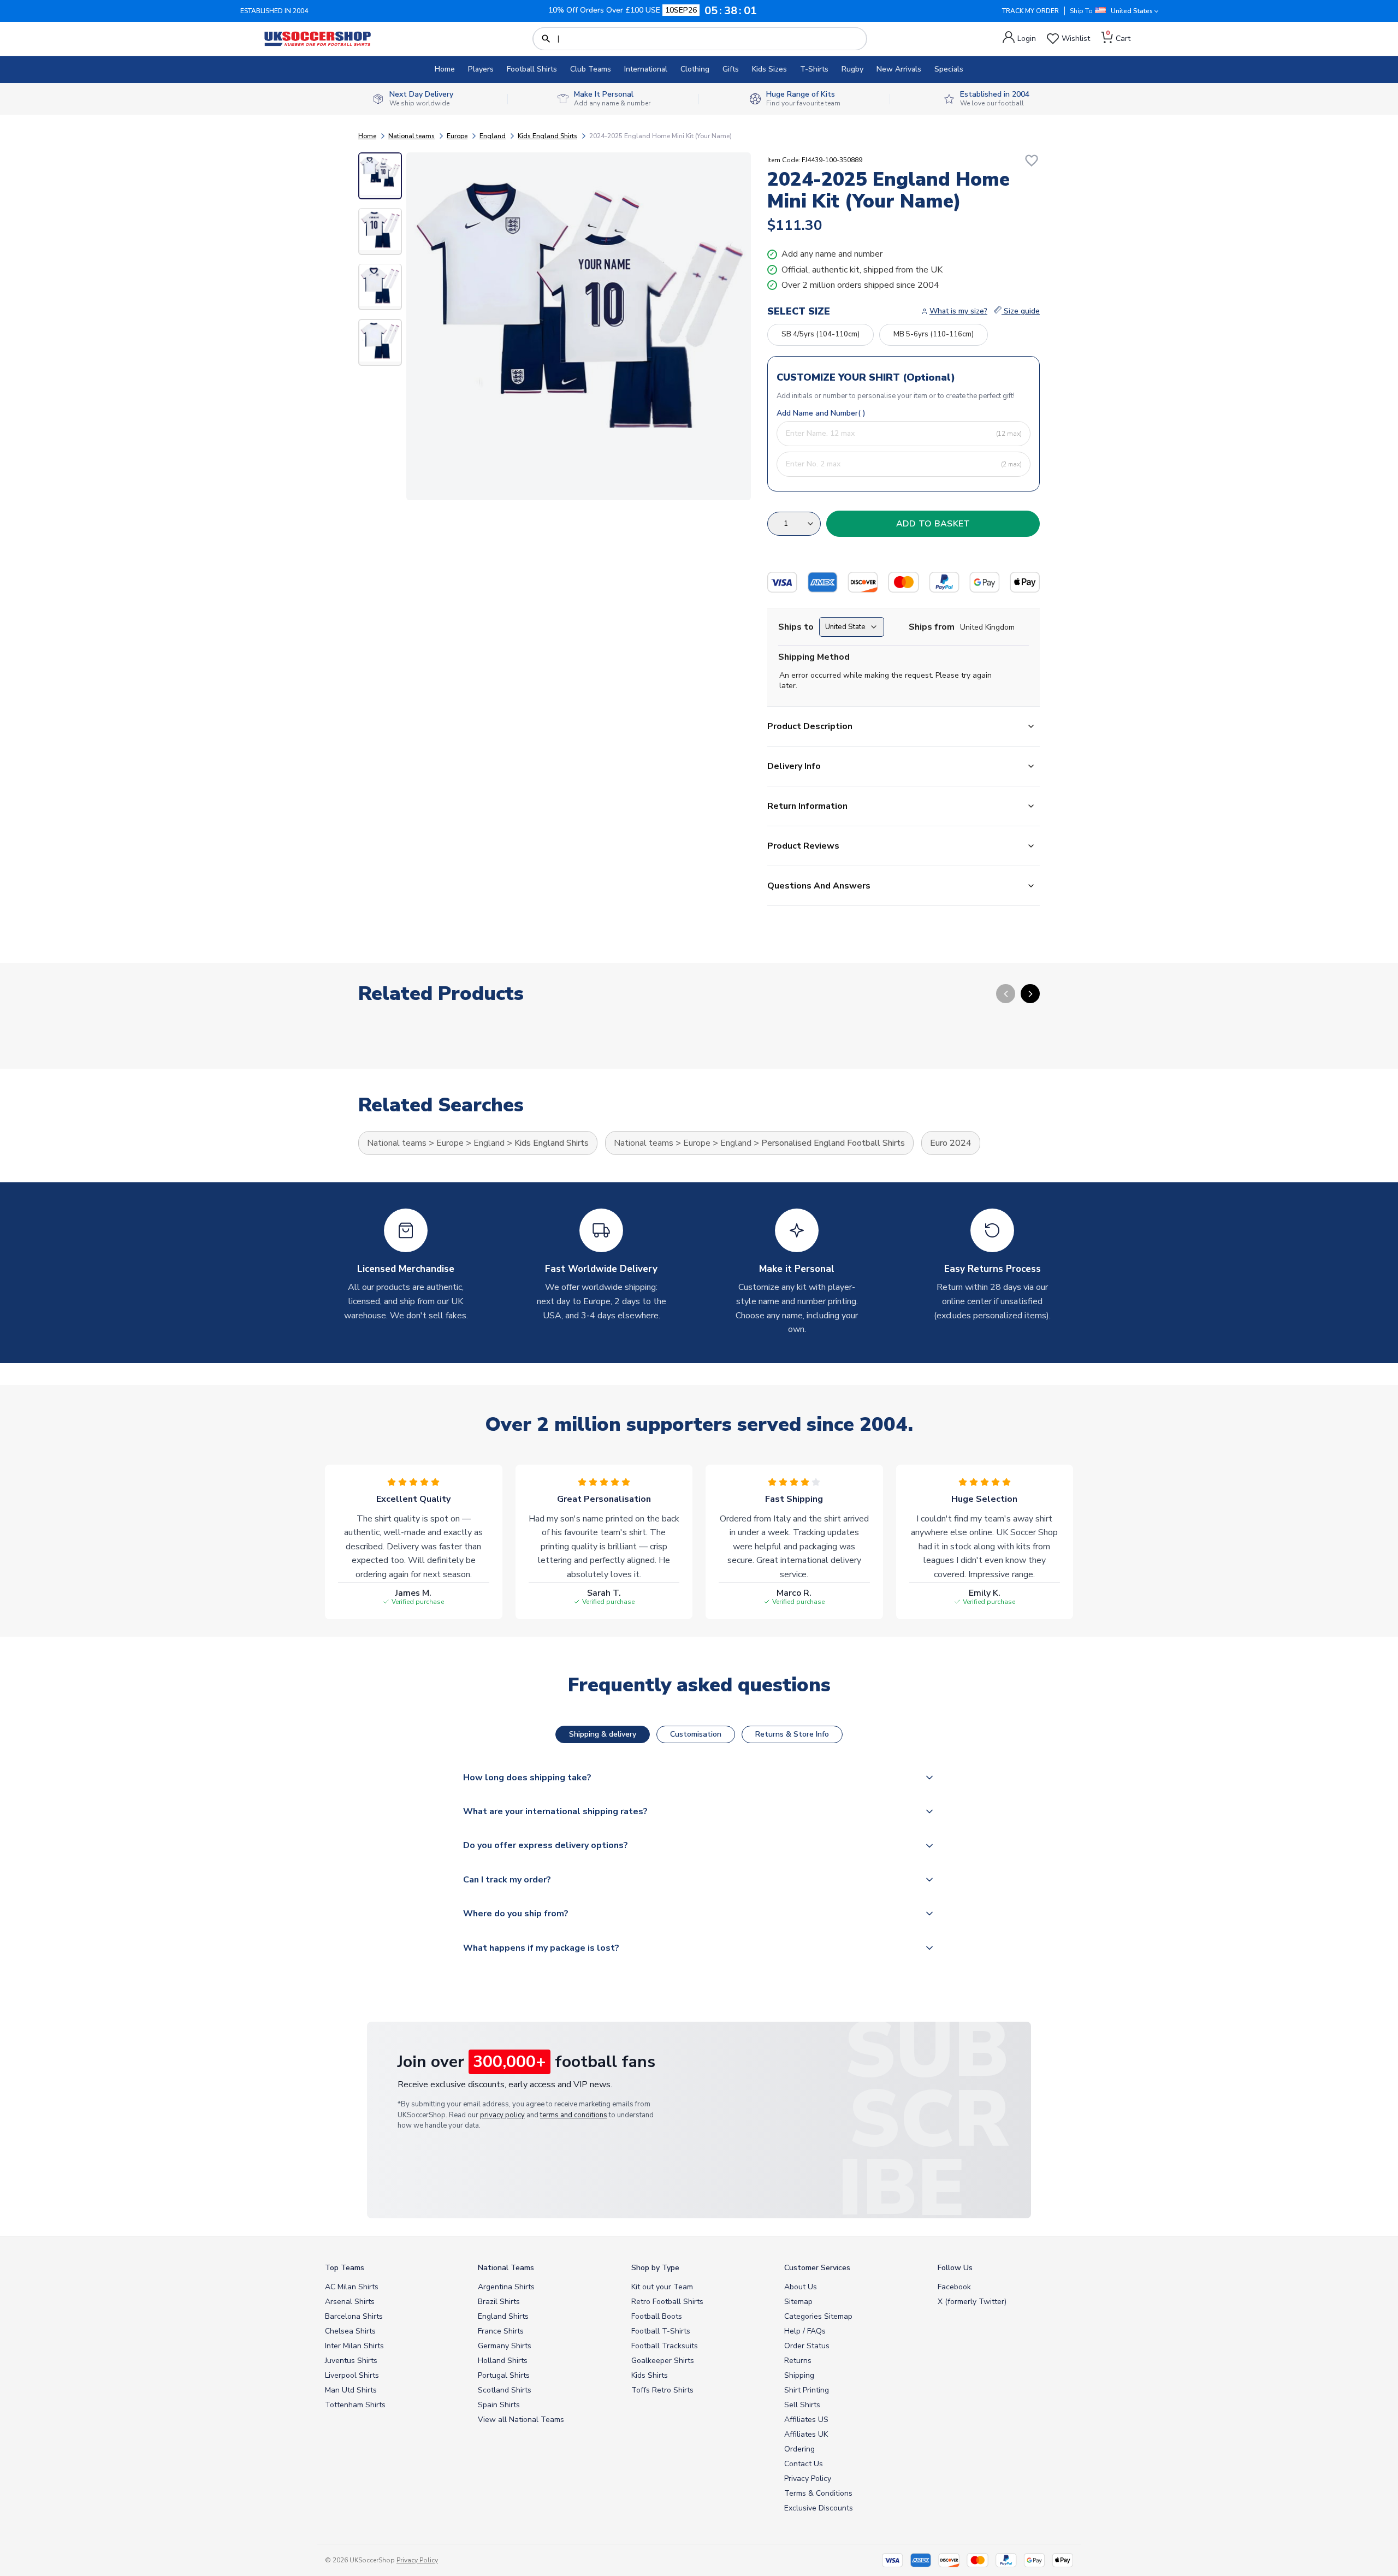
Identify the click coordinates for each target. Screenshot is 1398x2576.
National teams (411, 136)
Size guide (1021, 311)
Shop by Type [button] (655, 2268)
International (646, 69)
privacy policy (502, 2115)
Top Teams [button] (345, 2268)
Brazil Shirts (499, 2302)
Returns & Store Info (792, 1734)
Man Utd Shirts (351, 2390)
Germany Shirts (505, 2346)
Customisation (696, 1734)
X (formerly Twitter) (972, 2302)
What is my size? (958, 311)
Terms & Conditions (818, 2493)
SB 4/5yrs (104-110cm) (821, 334)
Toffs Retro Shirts (662, 2390)
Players (481, 69)
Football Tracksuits (665, 2346)
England (493, 136)
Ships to (796, 627)
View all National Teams (521, 2420)
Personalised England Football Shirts (833, 1143)
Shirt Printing (807, 2390)
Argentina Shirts (506, 2287)
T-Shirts (814, 69)
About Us (801, 2287)
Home (445, 69)
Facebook (954, 2287)
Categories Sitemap (818, 2316)
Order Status (807, 2346)
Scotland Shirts (505, 2390)
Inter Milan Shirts (354, 2346)
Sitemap (798, 2302)
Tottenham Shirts (355, 2405)
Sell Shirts (802, 2405)
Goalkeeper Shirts (663, 2361)
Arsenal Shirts (350, 2302)
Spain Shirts (499, 2405)
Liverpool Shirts (352, 2375)
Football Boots (657, 2316)
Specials (949, 69)
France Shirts (501, 2331)
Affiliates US (806, 2420)
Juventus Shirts (351, 2361)
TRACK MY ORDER (1030, 11)
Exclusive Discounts (819, 2508)
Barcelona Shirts (354, 2316)
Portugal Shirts (504, 2375)
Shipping (799, 2375)
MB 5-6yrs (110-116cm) (934, 334)
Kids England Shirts (547, 136)
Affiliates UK (806, 2434)
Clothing (695, 69)
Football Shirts (532, 69)
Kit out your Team (662, 2287)
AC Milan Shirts (352, 2287)
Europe (457, 136)
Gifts (731, 69)
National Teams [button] (506, 2268)
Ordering (799, 2449)
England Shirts (503, 2316)
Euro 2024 (951, 1143)
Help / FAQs (805, 2331)
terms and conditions (574, 2115)
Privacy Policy (808, 2479)
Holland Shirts (503, 2361)
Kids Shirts (650, 2375)
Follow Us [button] (955, 2268)
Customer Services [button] (817, 2268)
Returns (798, 2361)
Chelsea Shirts (350, 2331)
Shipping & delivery (603, 1734)
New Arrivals (899, 69)
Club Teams (591, 69)
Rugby (852, 69)
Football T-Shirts (661, 2331)
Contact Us (804, 2464)
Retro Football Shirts (667, 2302)
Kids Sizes (769, 69)
